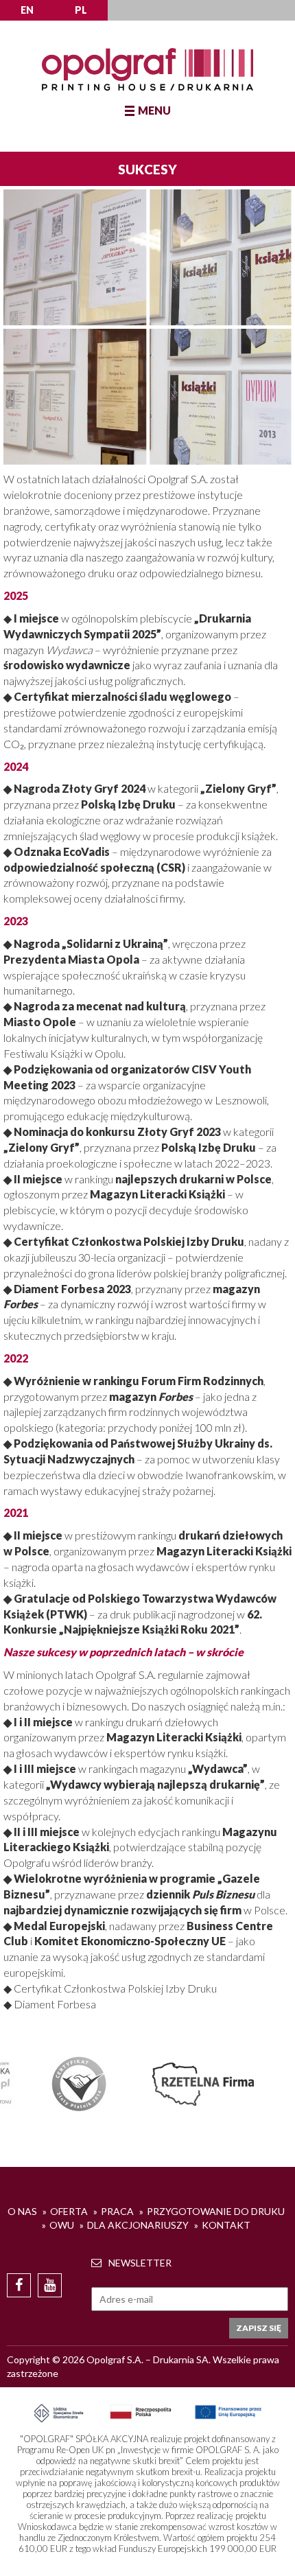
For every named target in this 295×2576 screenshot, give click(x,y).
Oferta (69, 2211)
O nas (22, 2211)
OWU (62, 2225)
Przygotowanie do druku (216, 2211)
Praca (117, 2211)
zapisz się (259, 2328)
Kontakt (226, 2225)
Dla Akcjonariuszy (138, 2225)
